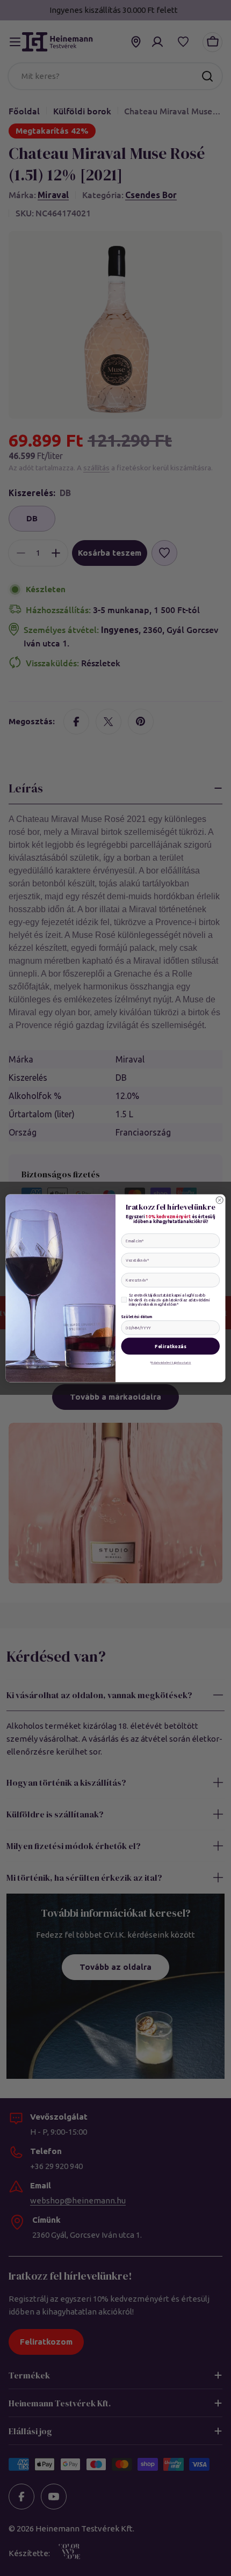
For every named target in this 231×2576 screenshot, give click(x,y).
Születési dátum (136, 1316)
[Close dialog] (219, 1200)
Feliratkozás (171, 1346)
